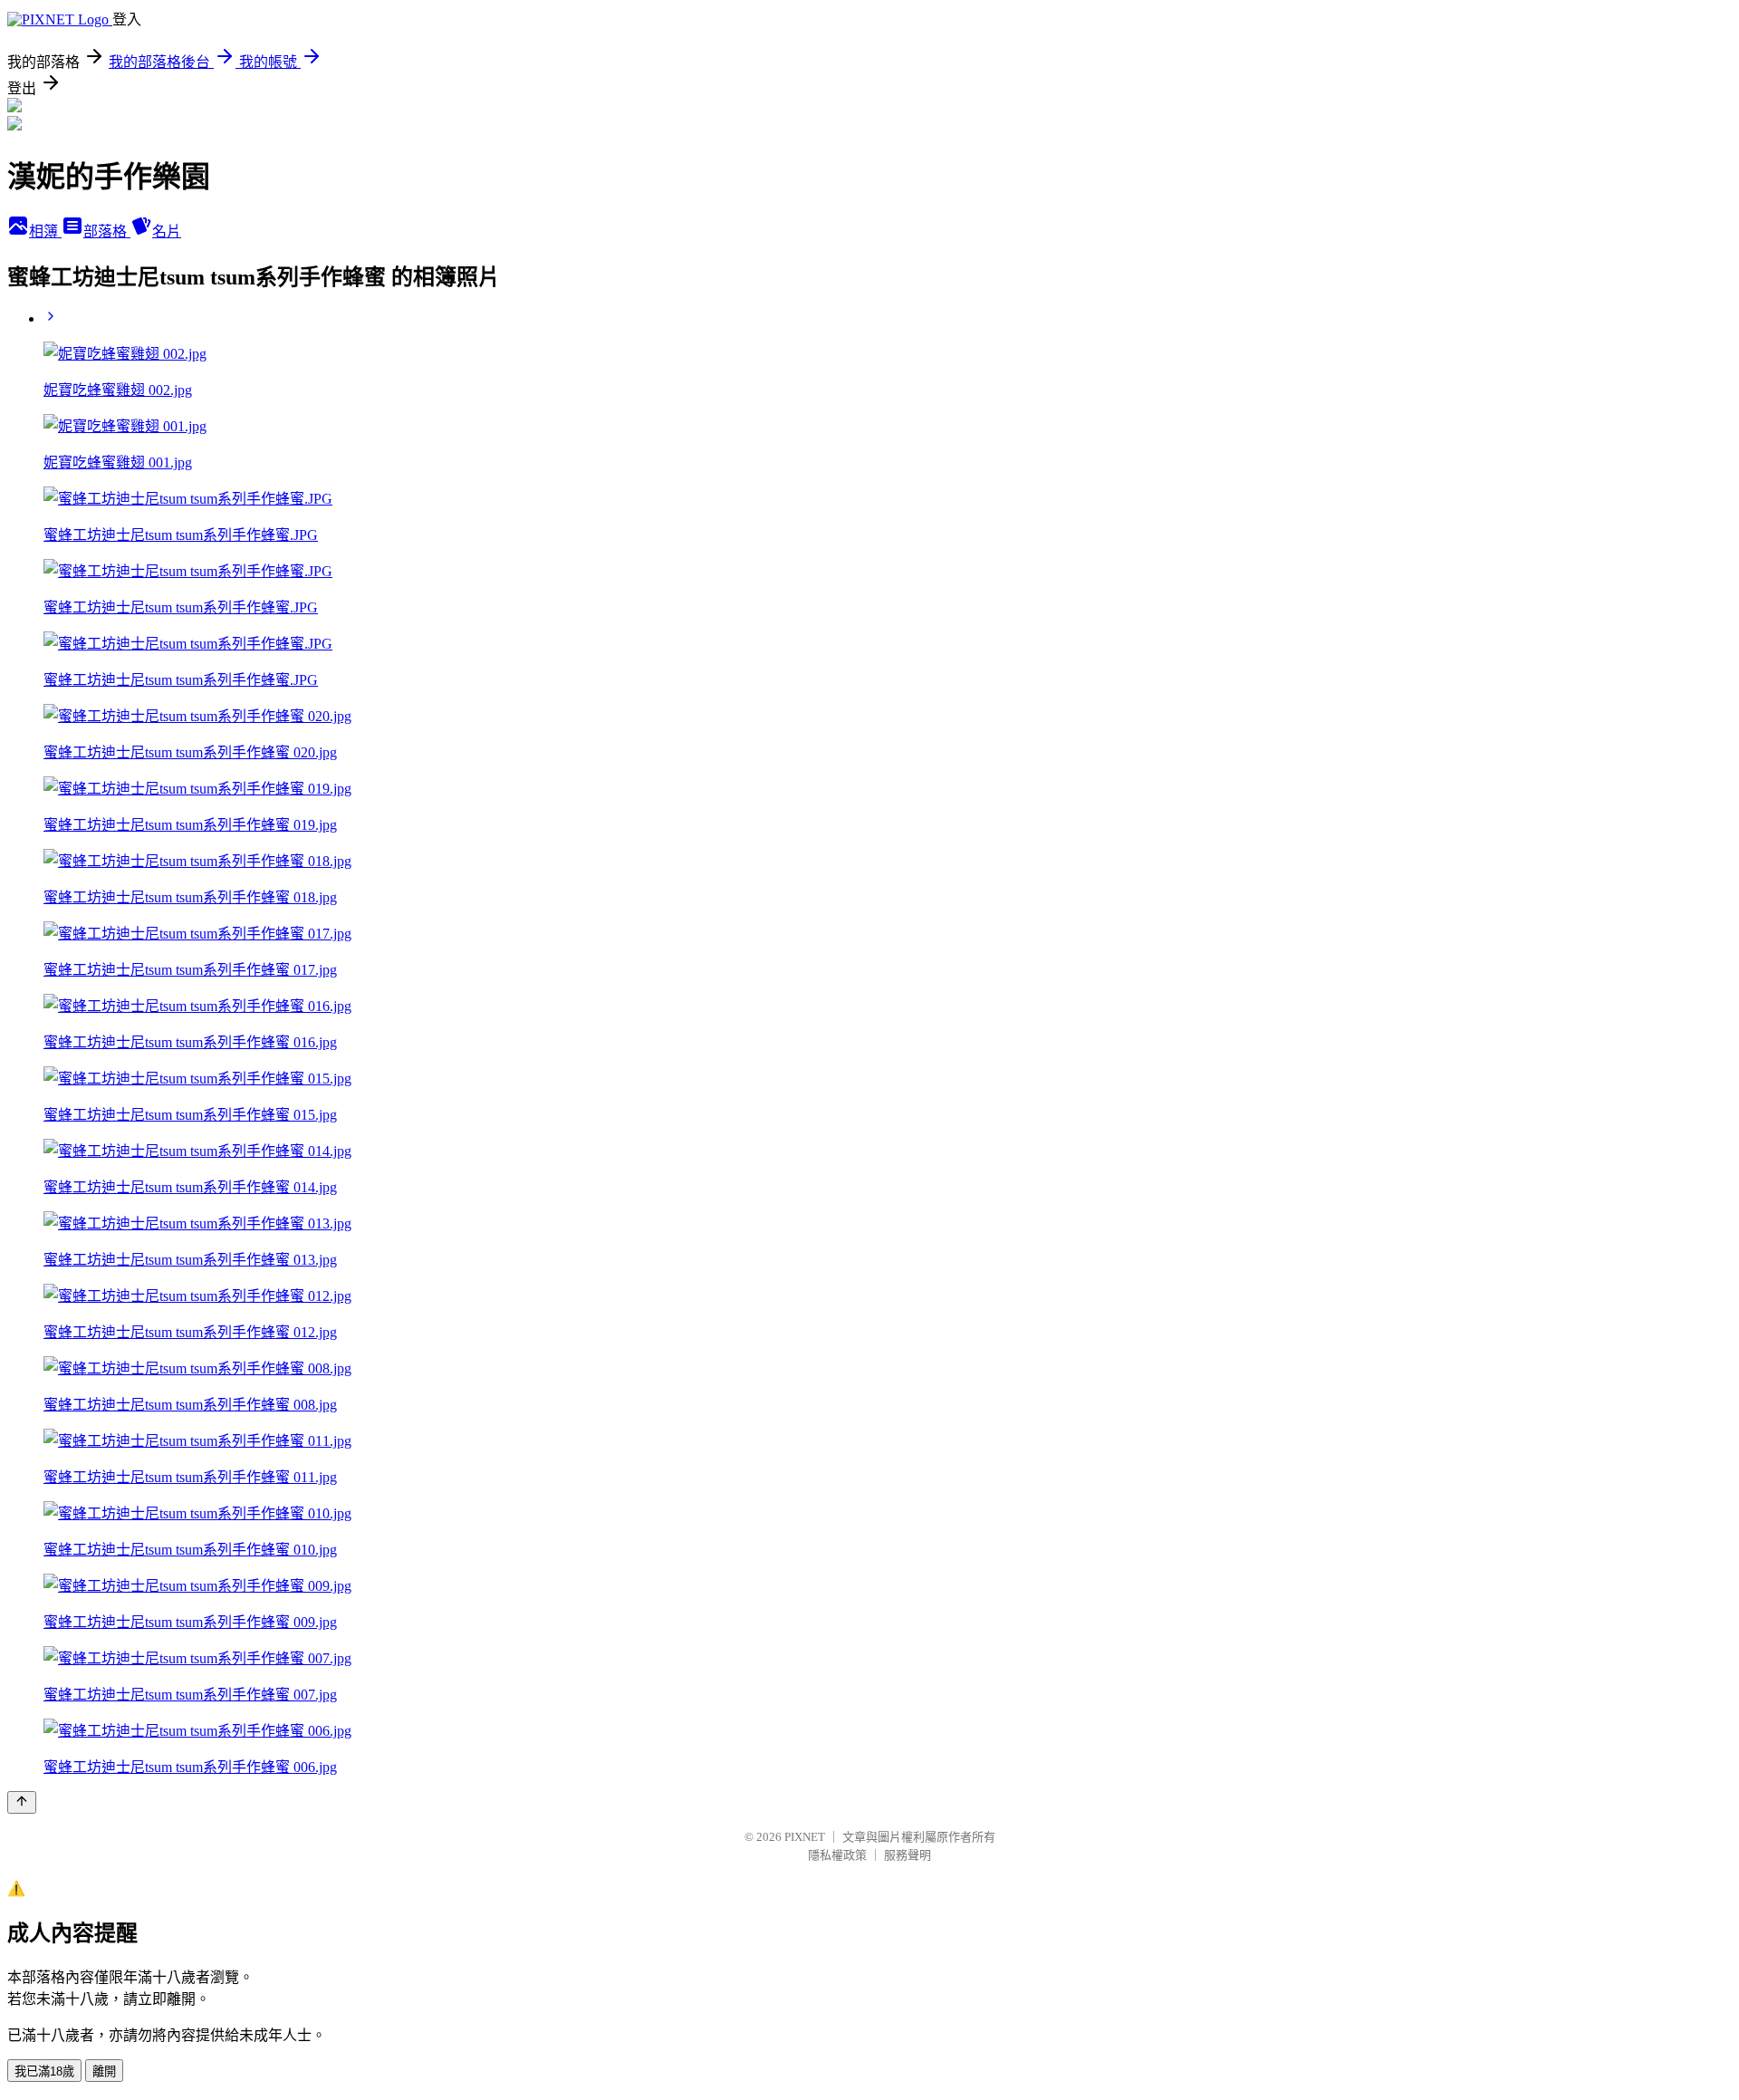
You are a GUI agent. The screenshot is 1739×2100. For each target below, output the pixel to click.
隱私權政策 (837, 1855)
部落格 (107, 231)
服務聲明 (908, 1855)
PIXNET (805, 1837)
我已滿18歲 (44, 2071)
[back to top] (22, 1802)
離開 (104, 2071)
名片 (167, 231)
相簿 (45, 231)
